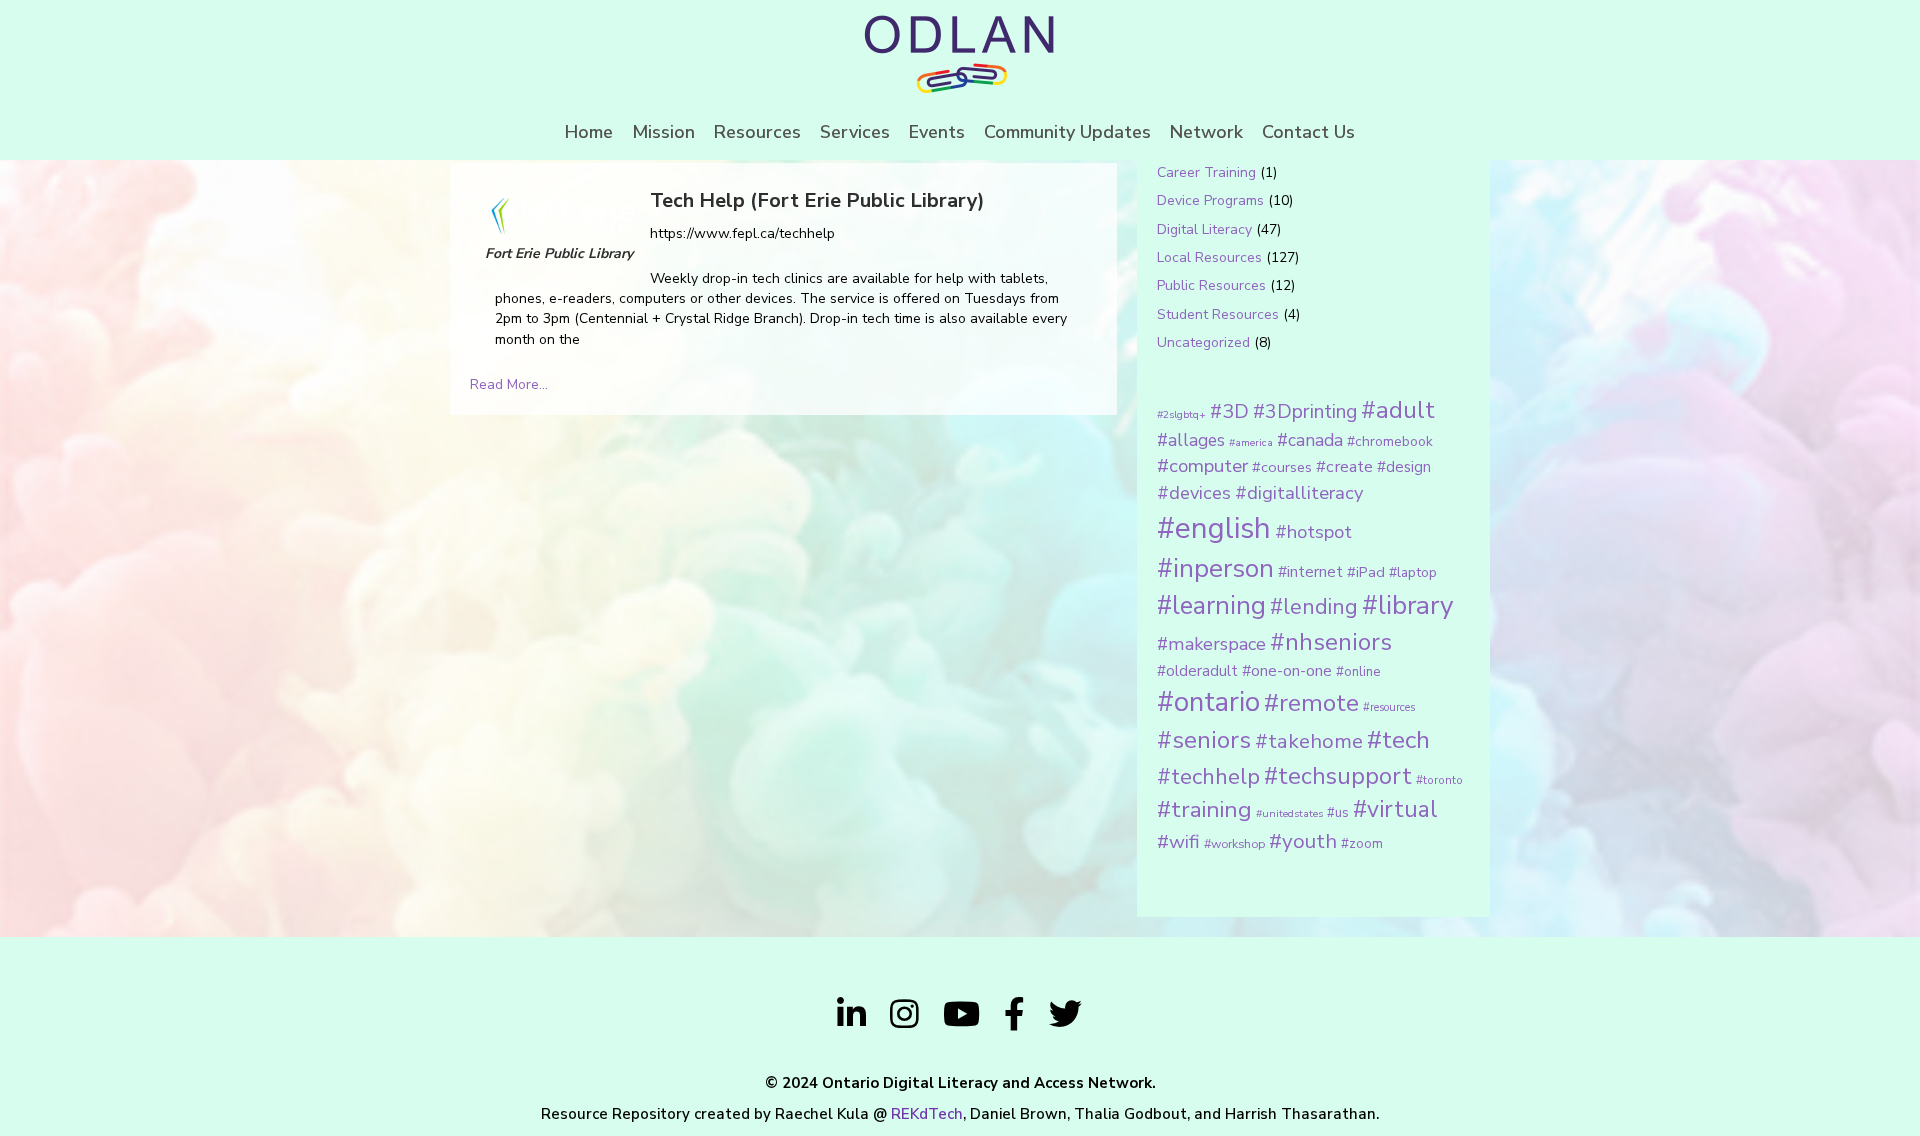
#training (1204, 809)
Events (937, 132)
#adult (1398, 410)
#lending (1314, 607)
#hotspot (1313, 532)
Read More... (509, 384)
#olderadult (1197, 671)
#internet (1310, 571)
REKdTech (927, 1114)
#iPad (1366, 572)
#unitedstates (1289, 813)
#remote (1311, 703)
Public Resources (1211, 285)
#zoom (1362, 844)
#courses (1282, 467)
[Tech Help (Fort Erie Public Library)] (560, 214)
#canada (1310, 440)
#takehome (1309, 741)
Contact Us (1308, 132)
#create (1344, 466)
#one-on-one (1287, 671)
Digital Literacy (1204, 229)
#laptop (1413, 572)
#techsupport (1338, 776)
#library (1407, 605)
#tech (1398, 740)
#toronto (1439, 780)
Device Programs (1210, 200)
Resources (757, 132)
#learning (1211, 605)
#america (1251, 442)
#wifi (1178, 842)
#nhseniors (1331, 642)
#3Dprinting (1305, 411)
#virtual (1395, 809)
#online (1358, 672)
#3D (1229, 411)
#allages (1191, 440)
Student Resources (1218, 314)
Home (589, 132)
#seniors (1204, 740)
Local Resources (1209, 257)
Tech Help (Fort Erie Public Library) (817, 200)
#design (1404, 467)
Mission (663, 132)
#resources (1389, 707)
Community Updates (1067, 132)
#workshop (1234, 843)
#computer (1202, 466)
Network (1206, 132)
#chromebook (1390, 441)
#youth (1303, 841)
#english (1214, 528)
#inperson (1215, 568)
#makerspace (1211, 644)
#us (1338, 813)
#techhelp (1208, 776)
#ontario (1208, 702)
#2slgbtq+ (1181, 414)
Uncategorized (1203, 342)
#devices (1194, 493)
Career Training (1206, 172)
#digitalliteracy (1299, 492)
